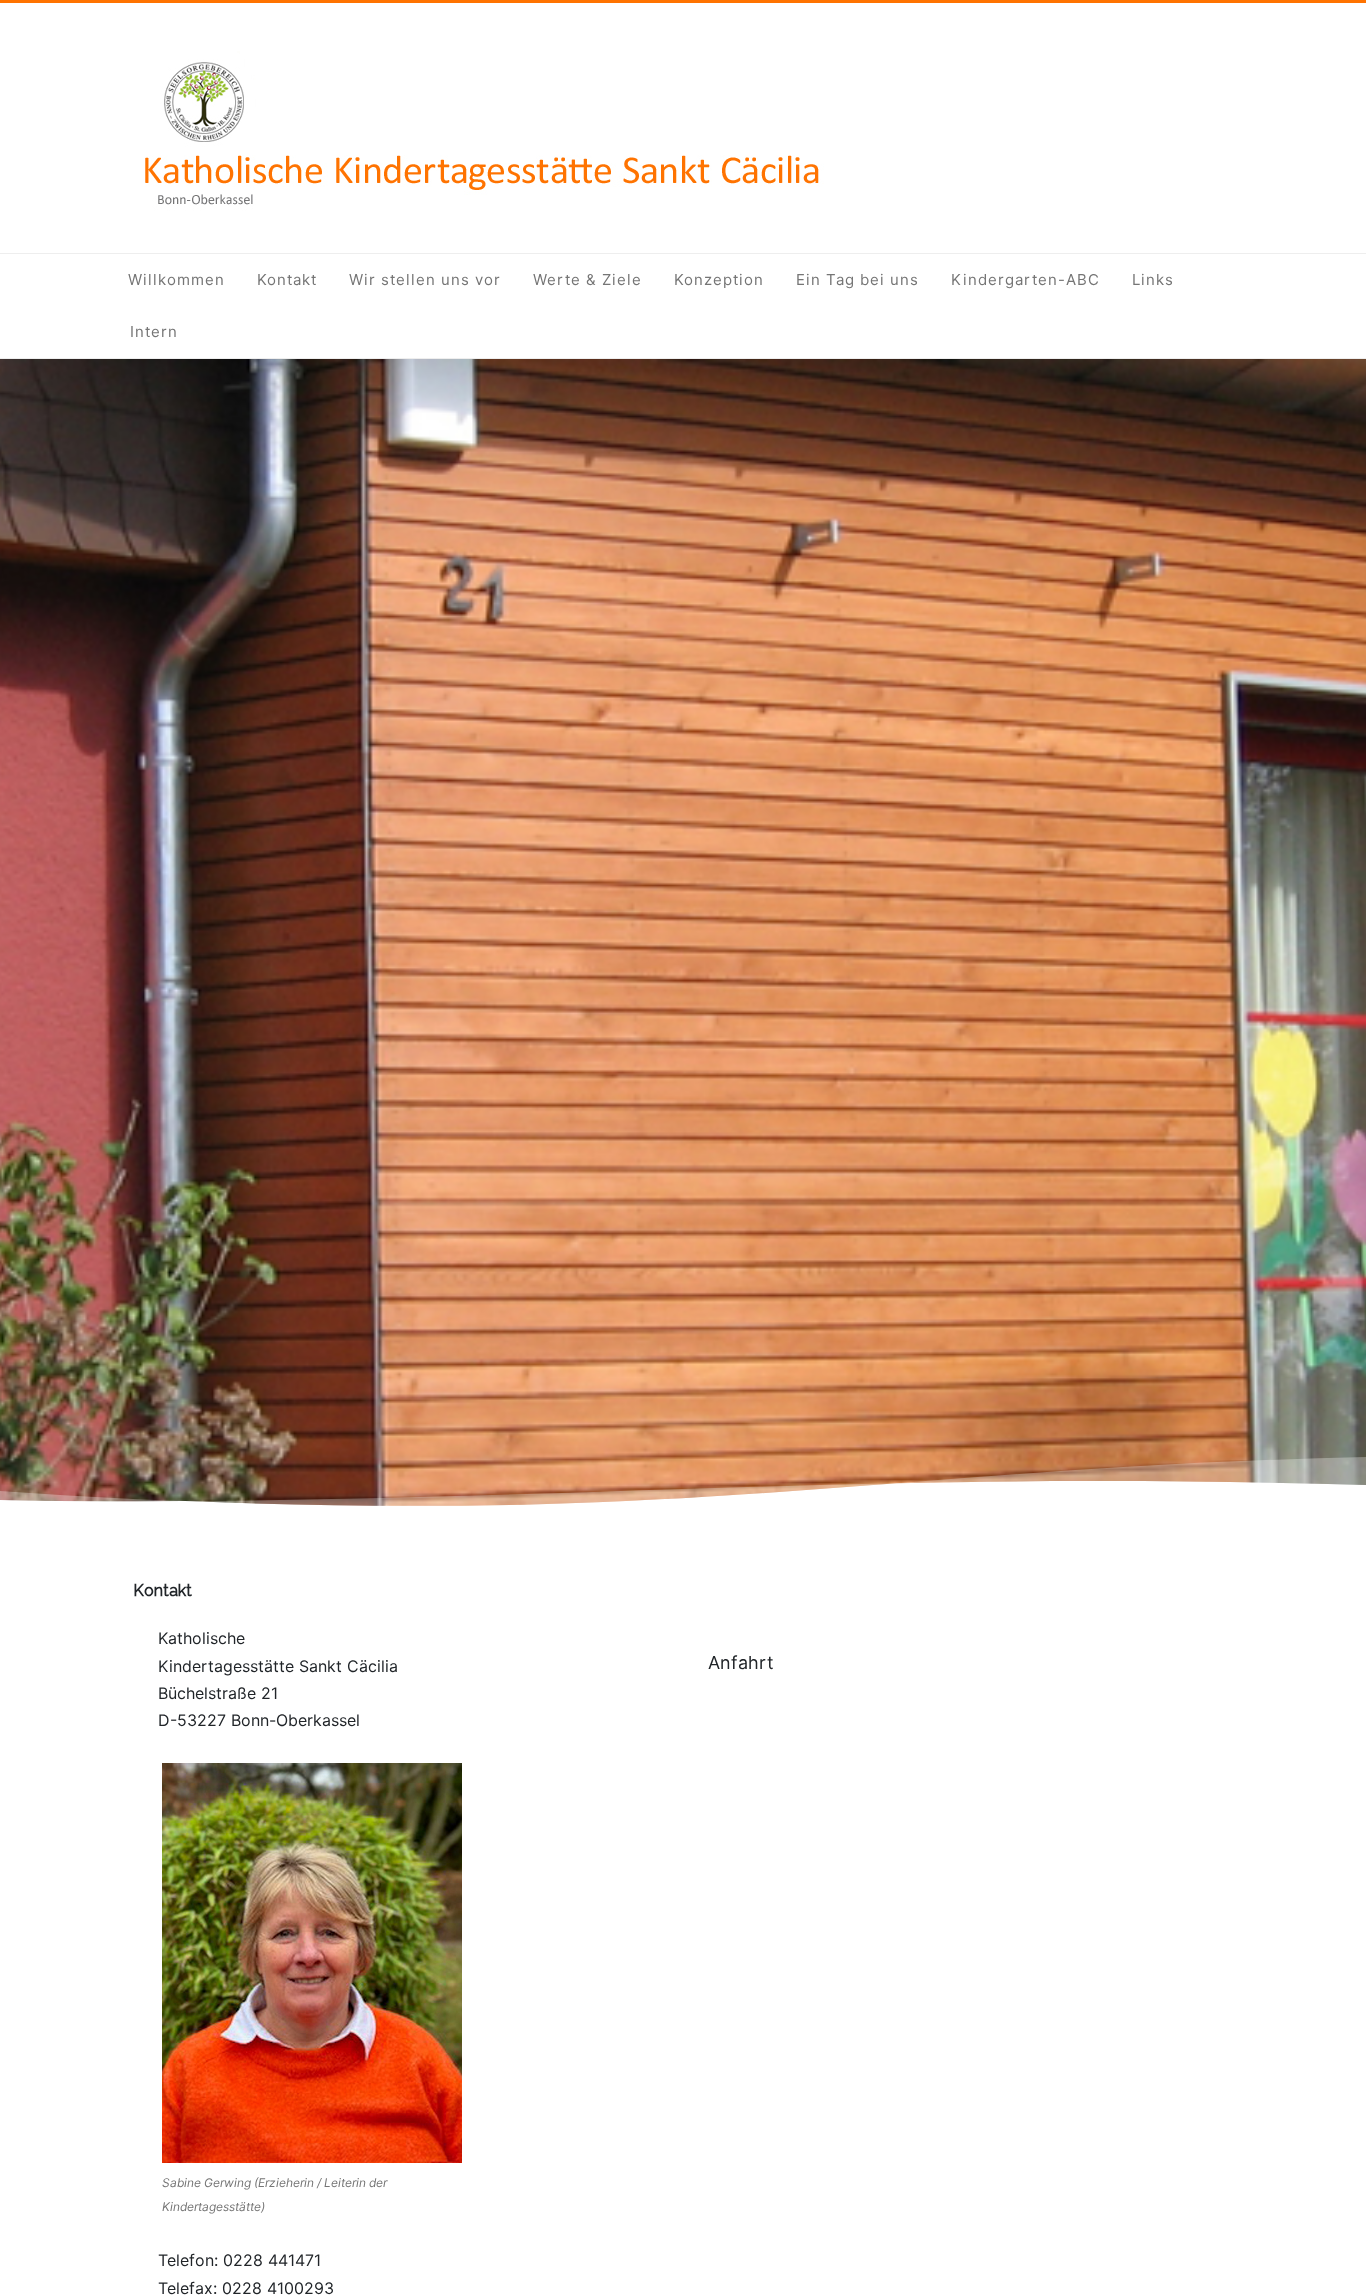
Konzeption (719, 279)
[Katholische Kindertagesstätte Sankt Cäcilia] (478, 221)
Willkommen (176, 279)
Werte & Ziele (587, 279)
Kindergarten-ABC (1025, 279)
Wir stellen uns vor (425, 279)
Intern (154, 331)
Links (1153, 279)
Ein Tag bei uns (857, 279)
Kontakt (287, 279)
